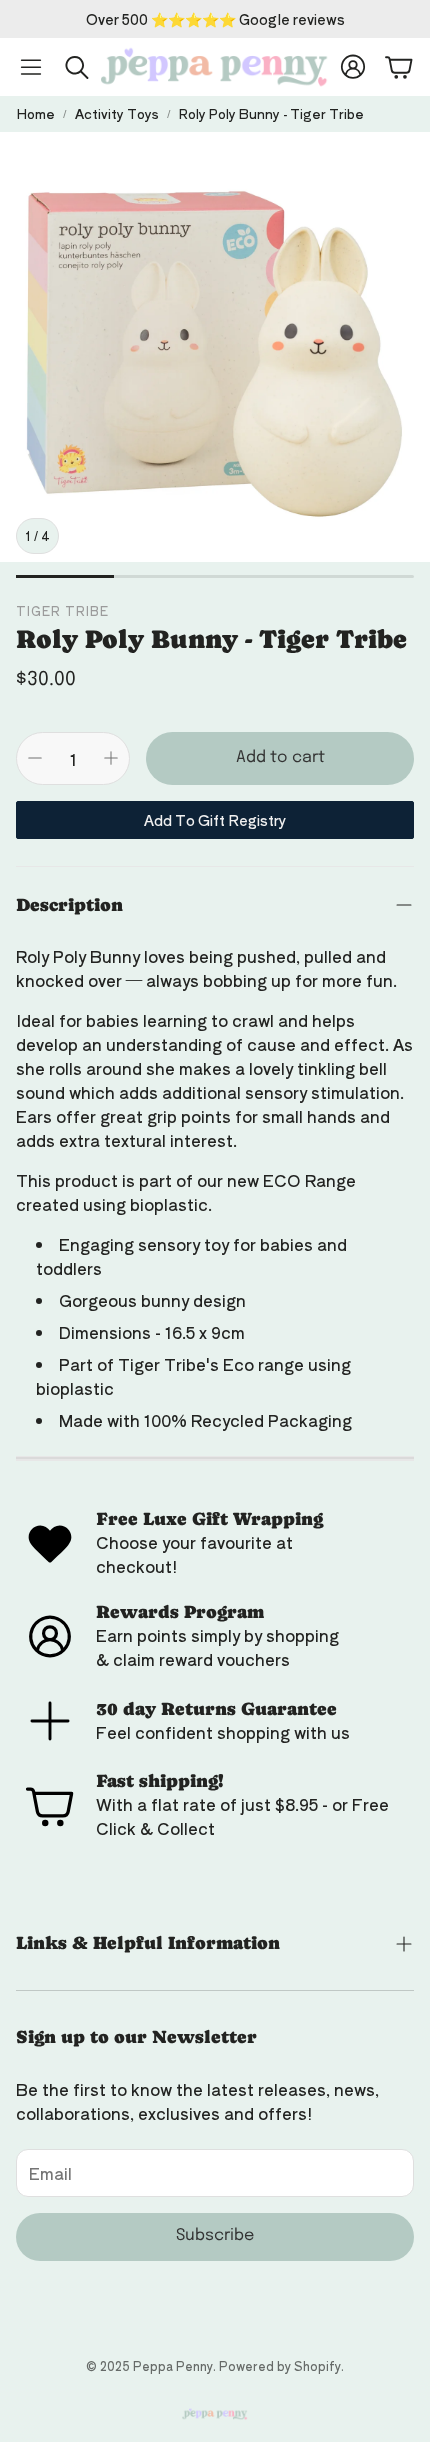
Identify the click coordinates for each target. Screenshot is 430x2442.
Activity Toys (117, 113)
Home (35, 113)
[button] (31, 67)
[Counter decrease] (35, 758)
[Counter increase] (111, 758)
